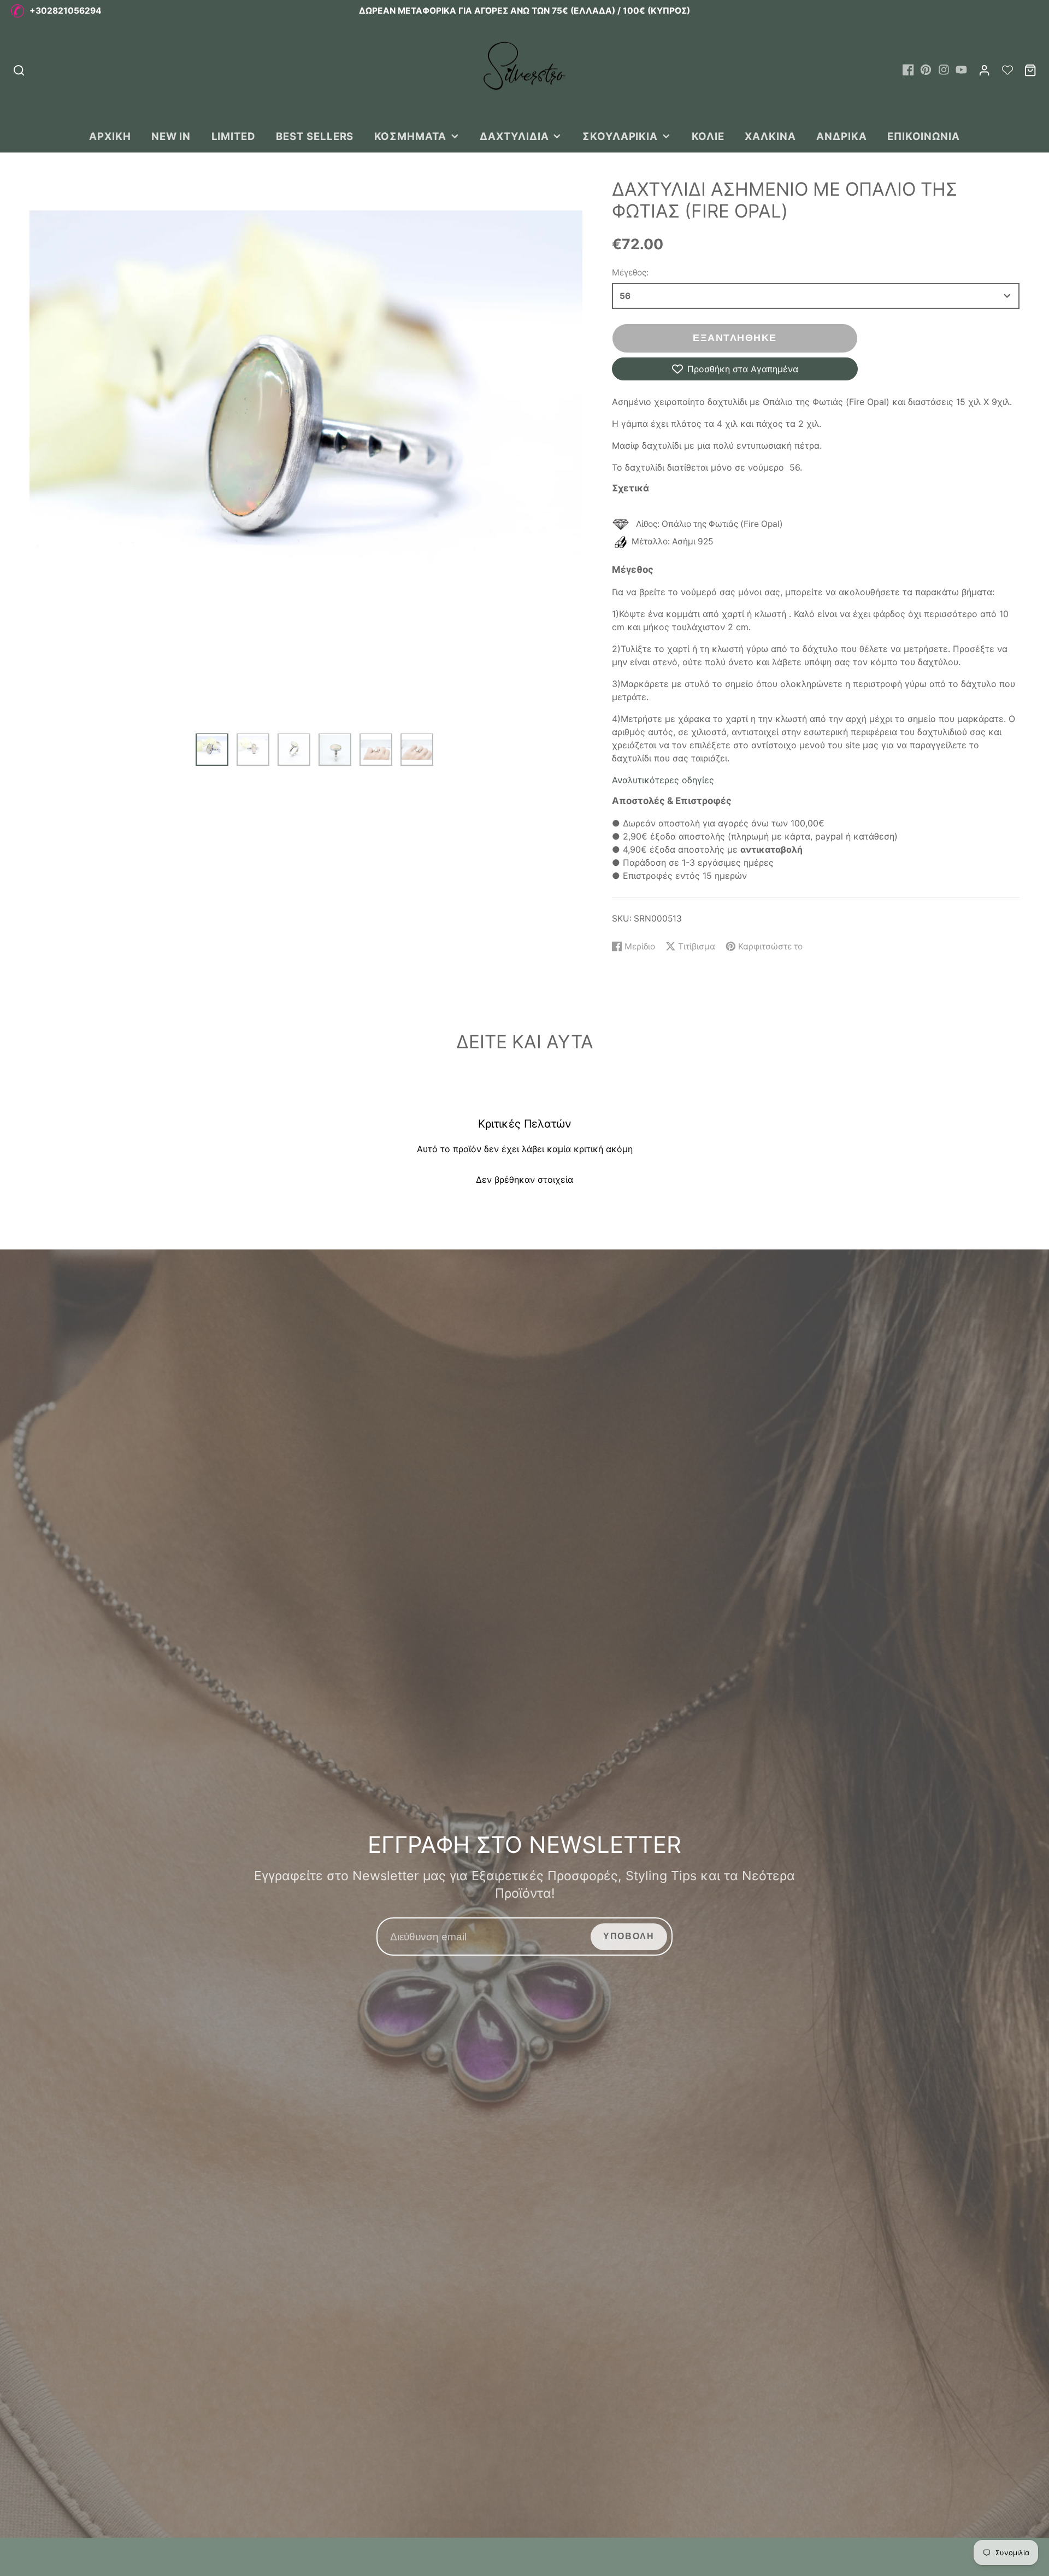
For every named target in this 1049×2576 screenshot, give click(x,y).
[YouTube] (961, 70)
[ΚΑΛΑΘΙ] (1030, 70)
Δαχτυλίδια (514, 136)
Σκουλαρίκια (620, 136)
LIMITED (234, 136)
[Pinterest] (926, 70)
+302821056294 (66, 11)
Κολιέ (708, 136)
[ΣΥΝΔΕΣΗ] (984, 70)
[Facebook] (908, 70)
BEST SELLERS (315, 136)
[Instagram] (944, 70)
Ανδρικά (842, 136)
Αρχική (110, 136)
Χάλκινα (770, 136)
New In (171, 136)
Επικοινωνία (924, 136)
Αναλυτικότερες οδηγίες (663, 780)
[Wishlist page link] (1007, 70)
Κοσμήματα (410, 136)
